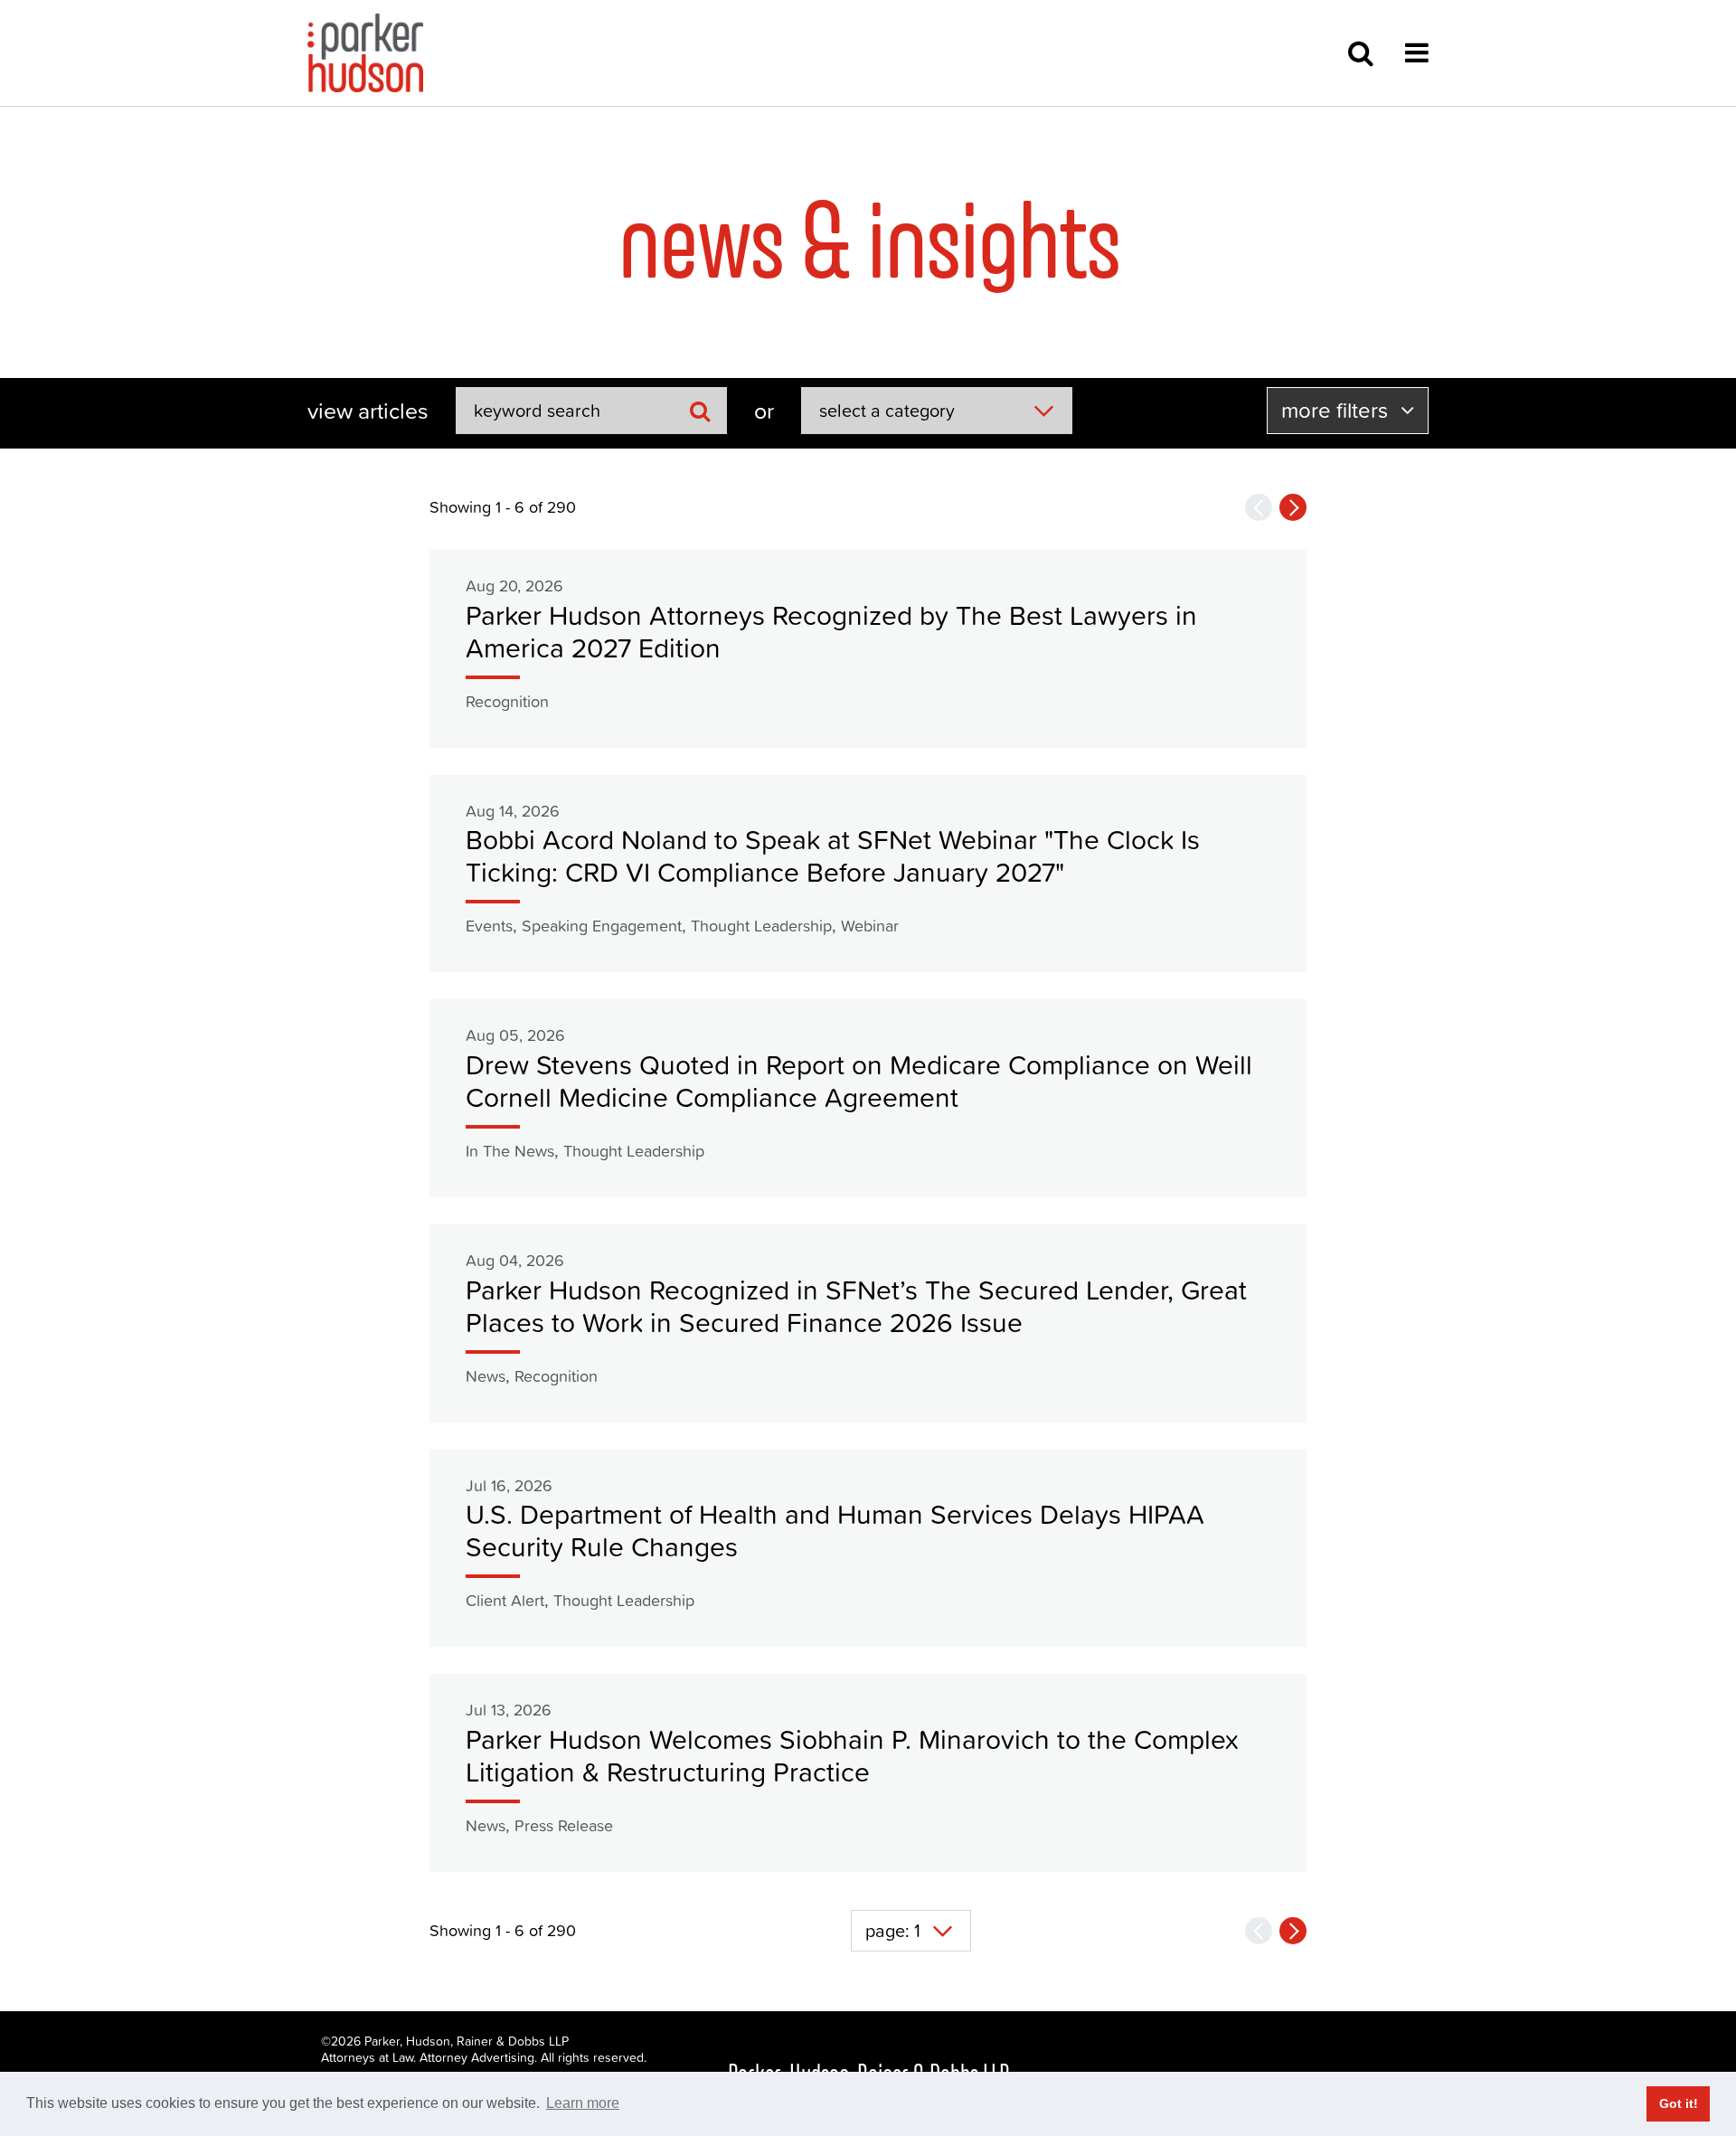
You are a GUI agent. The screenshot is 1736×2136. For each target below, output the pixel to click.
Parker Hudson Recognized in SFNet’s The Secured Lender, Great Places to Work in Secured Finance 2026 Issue (856, 1306)
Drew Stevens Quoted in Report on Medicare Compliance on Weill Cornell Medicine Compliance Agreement (859, 1081)
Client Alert (505, 1600)
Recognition (507, 701)
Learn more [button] (583, 2103)
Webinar (870, 926)
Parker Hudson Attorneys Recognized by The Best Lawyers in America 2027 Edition (831, 632)
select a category (887, 411)
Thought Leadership (761, 926)
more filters (1337, 410)
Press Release (564, 1825)
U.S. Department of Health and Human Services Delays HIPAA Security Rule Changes (835, 1531)
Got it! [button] (1679, 2103)
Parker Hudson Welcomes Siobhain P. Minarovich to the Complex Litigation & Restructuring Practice (852, 1756)
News (486, 1376)
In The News (510, 1151)
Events (489, 926)
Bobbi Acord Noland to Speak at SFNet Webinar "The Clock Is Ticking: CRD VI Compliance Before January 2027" (833, 856)
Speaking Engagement (602, 926)
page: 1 (893, 1931)
